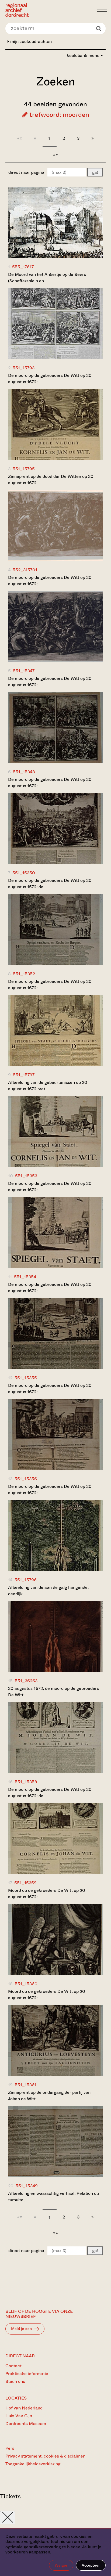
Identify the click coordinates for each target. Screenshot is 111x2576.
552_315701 (25, 570)
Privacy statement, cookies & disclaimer (45, 2456)
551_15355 (26, 1378)
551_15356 (26, 1479)
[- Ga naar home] (50, 10)
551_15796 (26, 1580)
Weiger (61, 2565)
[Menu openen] (102, 10)
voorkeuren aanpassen (28, 2552)
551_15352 (24, 974)
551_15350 (24, 873)
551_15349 (27, 2186)
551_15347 (24, 671)
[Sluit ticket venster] (8, 2518)
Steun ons (15, 2381)
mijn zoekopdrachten (30, 42)
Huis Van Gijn (19, 2416)
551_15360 (26, 1984)
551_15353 (26, 1176)
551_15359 (25, 1883)
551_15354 (25, 1277)
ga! (95, 172)
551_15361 (26, 2085)
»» (55, 154)
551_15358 (26, 1782)
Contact (13, 2366)
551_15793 (24, 368)
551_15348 (24, 772)
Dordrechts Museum (26, 2424)
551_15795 (24, 469)
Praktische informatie (27, 2374)
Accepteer (91, 2565)
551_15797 (24, 1075)
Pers (10, 2448)
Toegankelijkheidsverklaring (33, 2464)
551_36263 (26, 1681)
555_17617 (23, 267)
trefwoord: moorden (58, 115)
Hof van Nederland (24, 2408)
